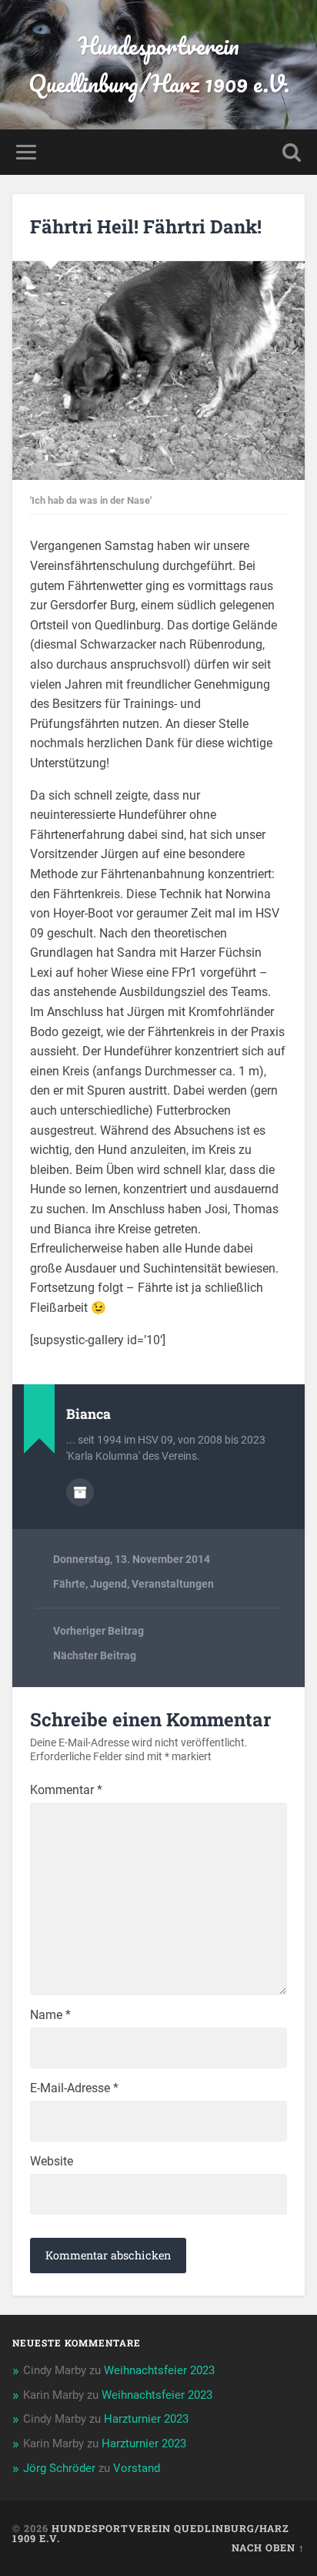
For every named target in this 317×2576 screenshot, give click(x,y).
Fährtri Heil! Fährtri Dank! (146, 226)
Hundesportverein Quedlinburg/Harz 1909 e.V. (159, 65)
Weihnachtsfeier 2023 (159, 2370)
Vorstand (137, 2468)
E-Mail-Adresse (74, 2088)
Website (52, 2162)
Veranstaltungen (173, 1584)
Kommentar (66, 1790)
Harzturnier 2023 (146, 2419)
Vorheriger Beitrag (98, 1631)
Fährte (69, 1584)
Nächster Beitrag (95, 1655)
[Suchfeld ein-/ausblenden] (292, 152)
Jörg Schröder (59, 2468)
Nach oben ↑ (268, 2547)
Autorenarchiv (80, 1492)
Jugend (108, 1584)
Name (50, 2015)
